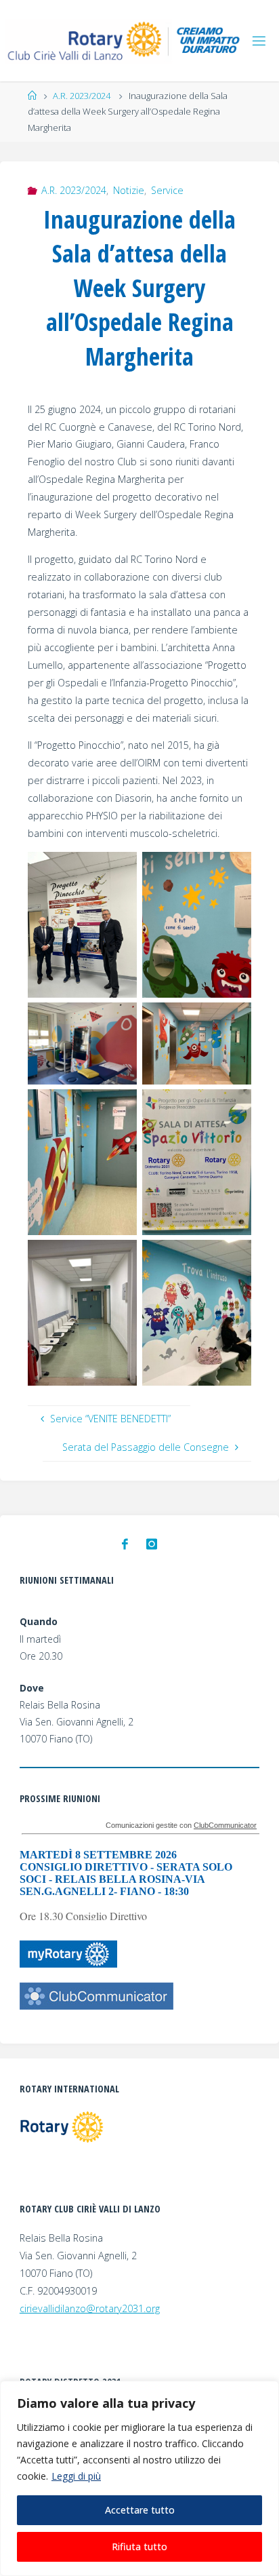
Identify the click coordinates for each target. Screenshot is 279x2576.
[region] (139, 2478)
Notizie (129, 190)
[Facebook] (125, 1544)
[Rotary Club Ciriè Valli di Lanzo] (125, 40)
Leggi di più (76, 2476)
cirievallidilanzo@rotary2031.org (90, 2308)
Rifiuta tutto (139, 2546)
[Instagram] (152, 1544)
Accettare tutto (140, 2510)
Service (167, 190)
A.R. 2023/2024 (82, 96)
